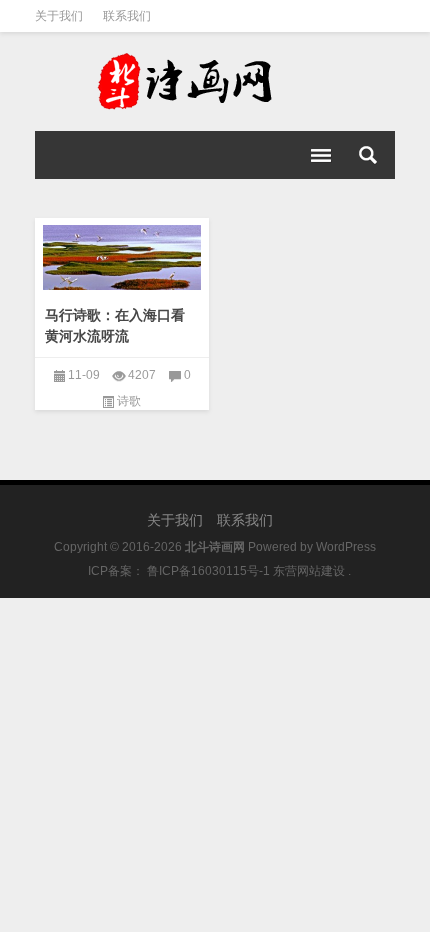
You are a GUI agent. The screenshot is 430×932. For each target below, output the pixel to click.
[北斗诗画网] (215, 82)
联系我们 (127, 16)
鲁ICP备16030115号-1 (207, 571)
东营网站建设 (309, 571)
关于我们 (59, 16)
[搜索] (368, 155)
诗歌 (129, 401)
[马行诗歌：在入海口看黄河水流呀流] (122, 254)
